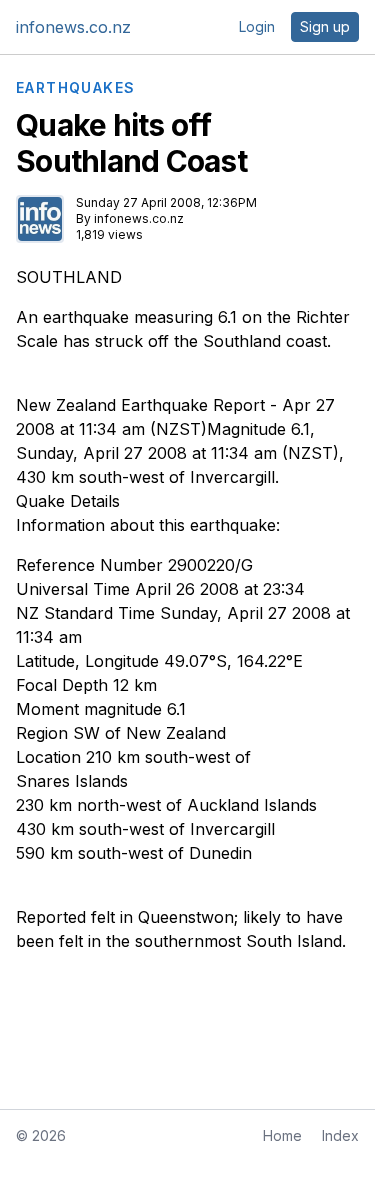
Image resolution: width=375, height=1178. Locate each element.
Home (282, 1135)
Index (340, 1135)
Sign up (325, 26)
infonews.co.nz (73, 27)
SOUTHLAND (69, 277)
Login (257, 26)
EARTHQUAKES (75, 88)
